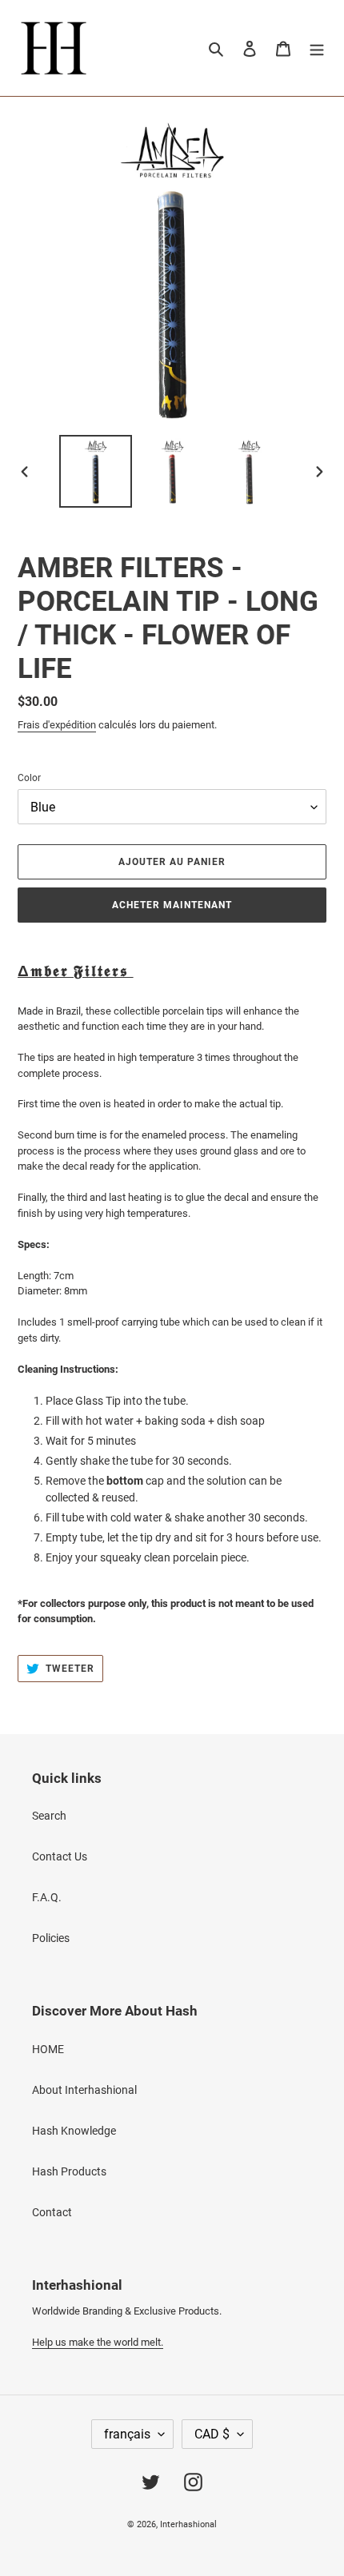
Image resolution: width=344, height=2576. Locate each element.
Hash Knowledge (74, 2131)
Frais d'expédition (57, 725)
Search (49, 1816)
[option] (96, 471)
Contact (52, 2212)
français (127, 2434)
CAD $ (212, 2434)
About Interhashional (84, 2090)
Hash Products (69, 2171)
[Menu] (317, 48)
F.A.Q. (47, 1897)
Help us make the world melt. (98, 2342)
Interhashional (188, 2524)
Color (29, 778)
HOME (48, 2049)
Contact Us (60, 1856)
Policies (51, 1938)
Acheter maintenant (172, 905)
